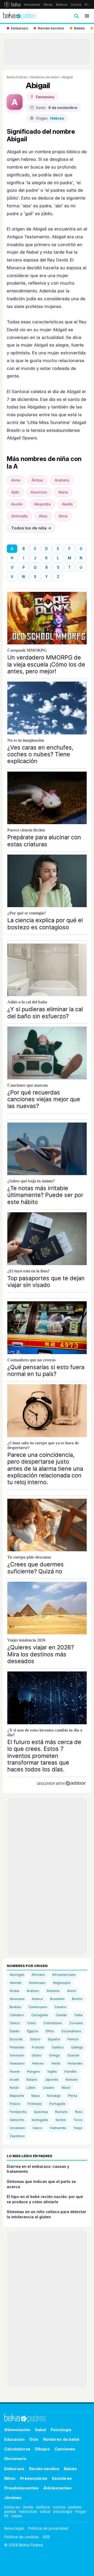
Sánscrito (17, 2120)
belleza (43, 2507)
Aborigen (17, 1975)
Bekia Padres (17, 77)
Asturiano (17, 1999)
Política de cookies (22, 2537)
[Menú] (87, 16)
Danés (15, 2031)
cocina (59, 2507)
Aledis (67, 504)
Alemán (16, 1983)
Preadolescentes (21, 2488)
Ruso (79, 2112)
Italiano (32, 2080)
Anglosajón (62, 1983)
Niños (10, 2478)
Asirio (72, 1991)
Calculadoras (17, 2449)
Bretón (77, 1999)
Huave (15, 2071)
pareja (10, 2511)
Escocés (16, 2039)
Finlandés (17, 2047)
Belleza (62, 5)
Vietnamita (58, 2128)
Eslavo (35, 2039)
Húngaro (34, 2071)
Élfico (50, 2031)
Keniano (72, 2080)
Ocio (34, 2439)
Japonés (51, 2080)
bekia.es (12, 2507)
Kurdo (14, 2088)
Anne (16, 480)
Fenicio (73, 2039)
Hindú (56, 2063)
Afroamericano (64, 1975)
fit (6, 2516)
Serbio (61, 2120)
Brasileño (57, 1999)
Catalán (61, 2015)
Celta (78, 2015)
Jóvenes (13, 2498)
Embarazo (14, 2469)
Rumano (61, 2112)
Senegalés (40, 2120)
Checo (15, 2023)
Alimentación (17, 2430)
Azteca (37, 1999)
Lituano (49, 2088)
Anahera (62, 480)
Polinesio (35, 2104)
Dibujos (42, 2449)
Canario (61, 2007)
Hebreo (38, 2063)
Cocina (76, 5)
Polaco (15, 2104)
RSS (47, 2537)
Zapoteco (17, 2136)
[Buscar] (76, 16)
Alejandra (42, 504)
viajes (17, 2516)
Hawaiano (17, 2063)
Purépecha (18, 2112)
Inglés (52, 2071)
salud (45, 2511)
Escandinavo (71, 2031)
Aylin (15, 492)
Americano (37, 1983)
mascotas (28, 2511)
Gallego (77, 2047)
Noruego (54, 2096)
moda (28, 2507)
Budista (15, 2007)
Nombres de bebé (45, 77)
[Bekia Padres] (19, 16)
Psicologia (61, 2430)
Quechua (41, 2112)
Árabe (14, 1991)
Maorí (66, 2088)
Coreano (76, 2023)
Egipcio (33, 2031)
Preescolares (34, 2478)
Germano (17, 2055)
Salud (40, 2430)
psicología (63, 2511)
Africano (38, 1975)
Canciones (65, 2449)
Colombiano (53, 2023)
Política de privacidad (48, 2528)
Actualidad (32, 5)
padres (75, 2507)
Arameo (33, 1991)
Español (54, 2039)
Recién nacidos (44, 2469)
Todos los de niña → (31, 528)
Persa (73, 2096)
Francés (38, 2047)
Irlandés (70, 2071)
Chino (32, 2023)
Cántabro (17, 2015)
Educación (14, 2439)
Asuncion (39, 492)
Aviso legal (14, 2528)
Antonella (19, 516)
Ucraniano (17, 2128)
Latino (31, 2088)
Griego (55, 2055)
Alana (63, 492)
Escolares (62, 2478)
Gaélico (58, 2047)
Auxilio (17, 504)
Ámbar (37, 480)
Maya (36, 2096)
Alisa (43, 516)
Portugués (57, 2104)
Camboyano (38, 2007)
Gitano (37, 2055)
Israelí (14, 2080)
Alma (63, 516)
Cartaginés (40, 2015)
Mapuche (17, 2096)
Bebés (70, 2469)
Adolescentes (57, 2488)
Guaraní (73, 2055)
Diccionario (15, 2459)
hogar (81, 2511)
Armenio (53, 1991)
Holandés (75, 2063)
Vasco (37, 2128)
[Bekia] (12, 4)
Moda (48, 5)
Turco (78, 2120)
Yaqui (78, 2128)
